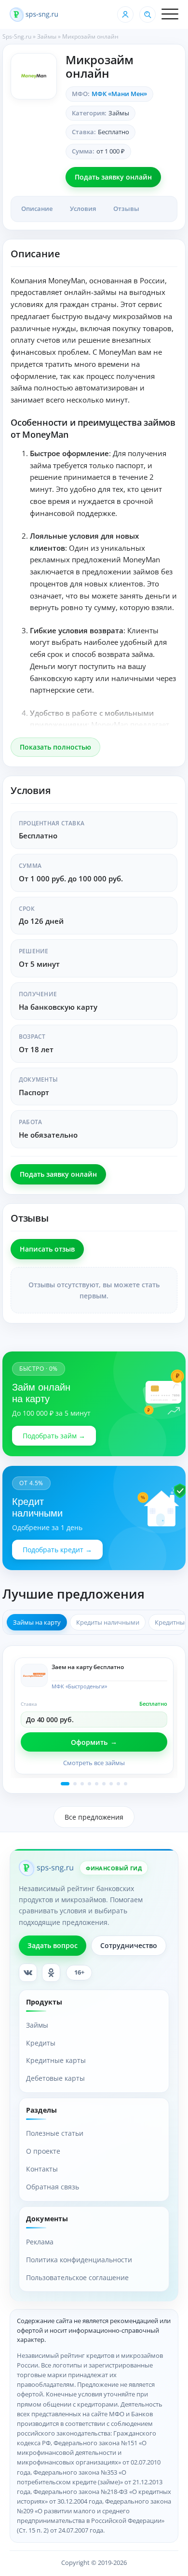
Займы (47, 36)
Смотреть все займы (94, 1763)
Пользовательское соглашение (77, 2277)
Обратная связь (53, 2187)
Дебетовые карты (55, 2078)
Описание (37, 209)
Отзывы (126, 209)
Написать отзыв (47, 1249)
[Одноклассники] (51, 1973)
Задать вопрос (53, 1945)
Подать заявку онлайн (113, 177)
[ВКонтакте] (28, 1973)
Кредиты (41, 2043)
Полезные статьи (55, 2133)
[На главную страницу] (34, 14)
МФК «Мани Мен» (119, 94)
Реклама (40, 2242)
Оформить (89, 1742)
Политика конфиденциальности (79, 2260)
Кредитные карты (56, 2060)
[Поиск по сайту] (148, 14)
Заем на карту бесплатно (88, 1667)
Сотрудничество (129, 1945)
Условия (83, 209)
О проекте (43, 2151)
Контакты (42, 2169)
